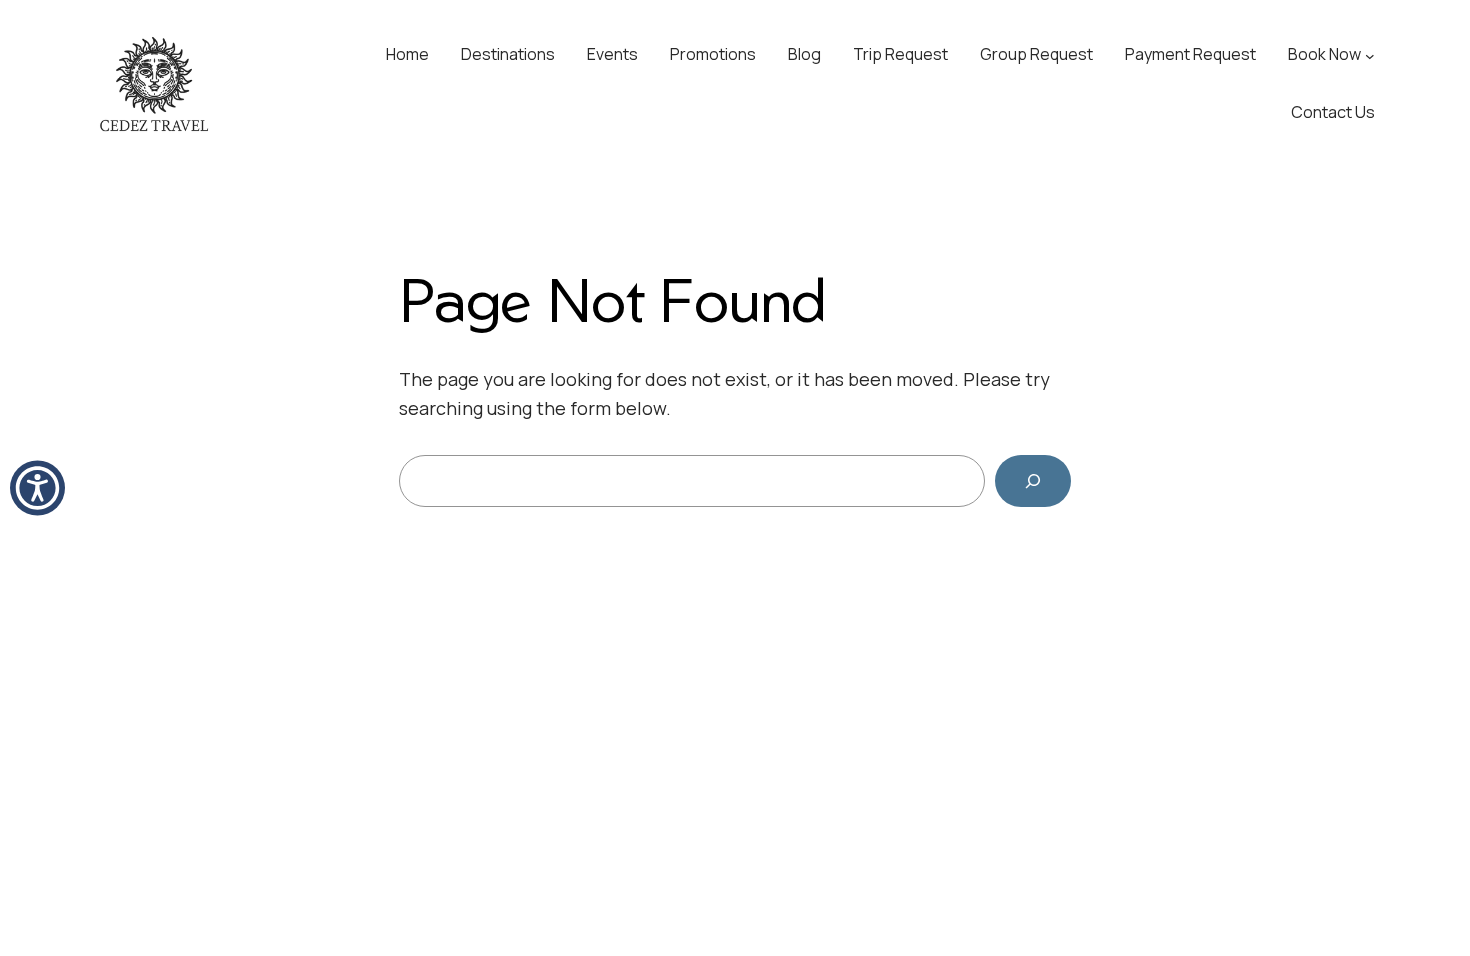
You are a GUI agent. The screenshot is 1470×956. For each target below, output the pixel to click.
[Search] (1033, 481)
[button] (37, 488)
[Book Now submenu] (1370, 55)
